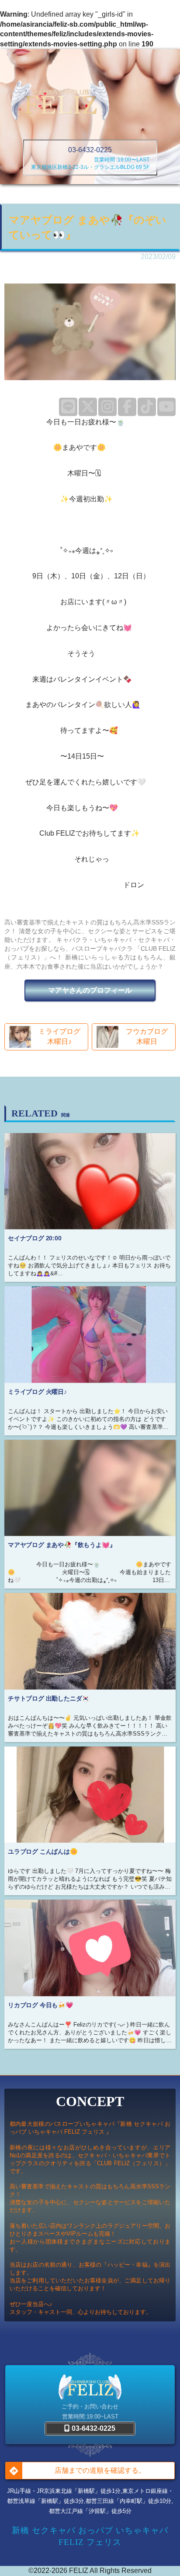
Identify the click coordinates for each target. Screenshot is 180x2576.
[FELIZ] (60, 101)
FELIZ (79, 2571)
